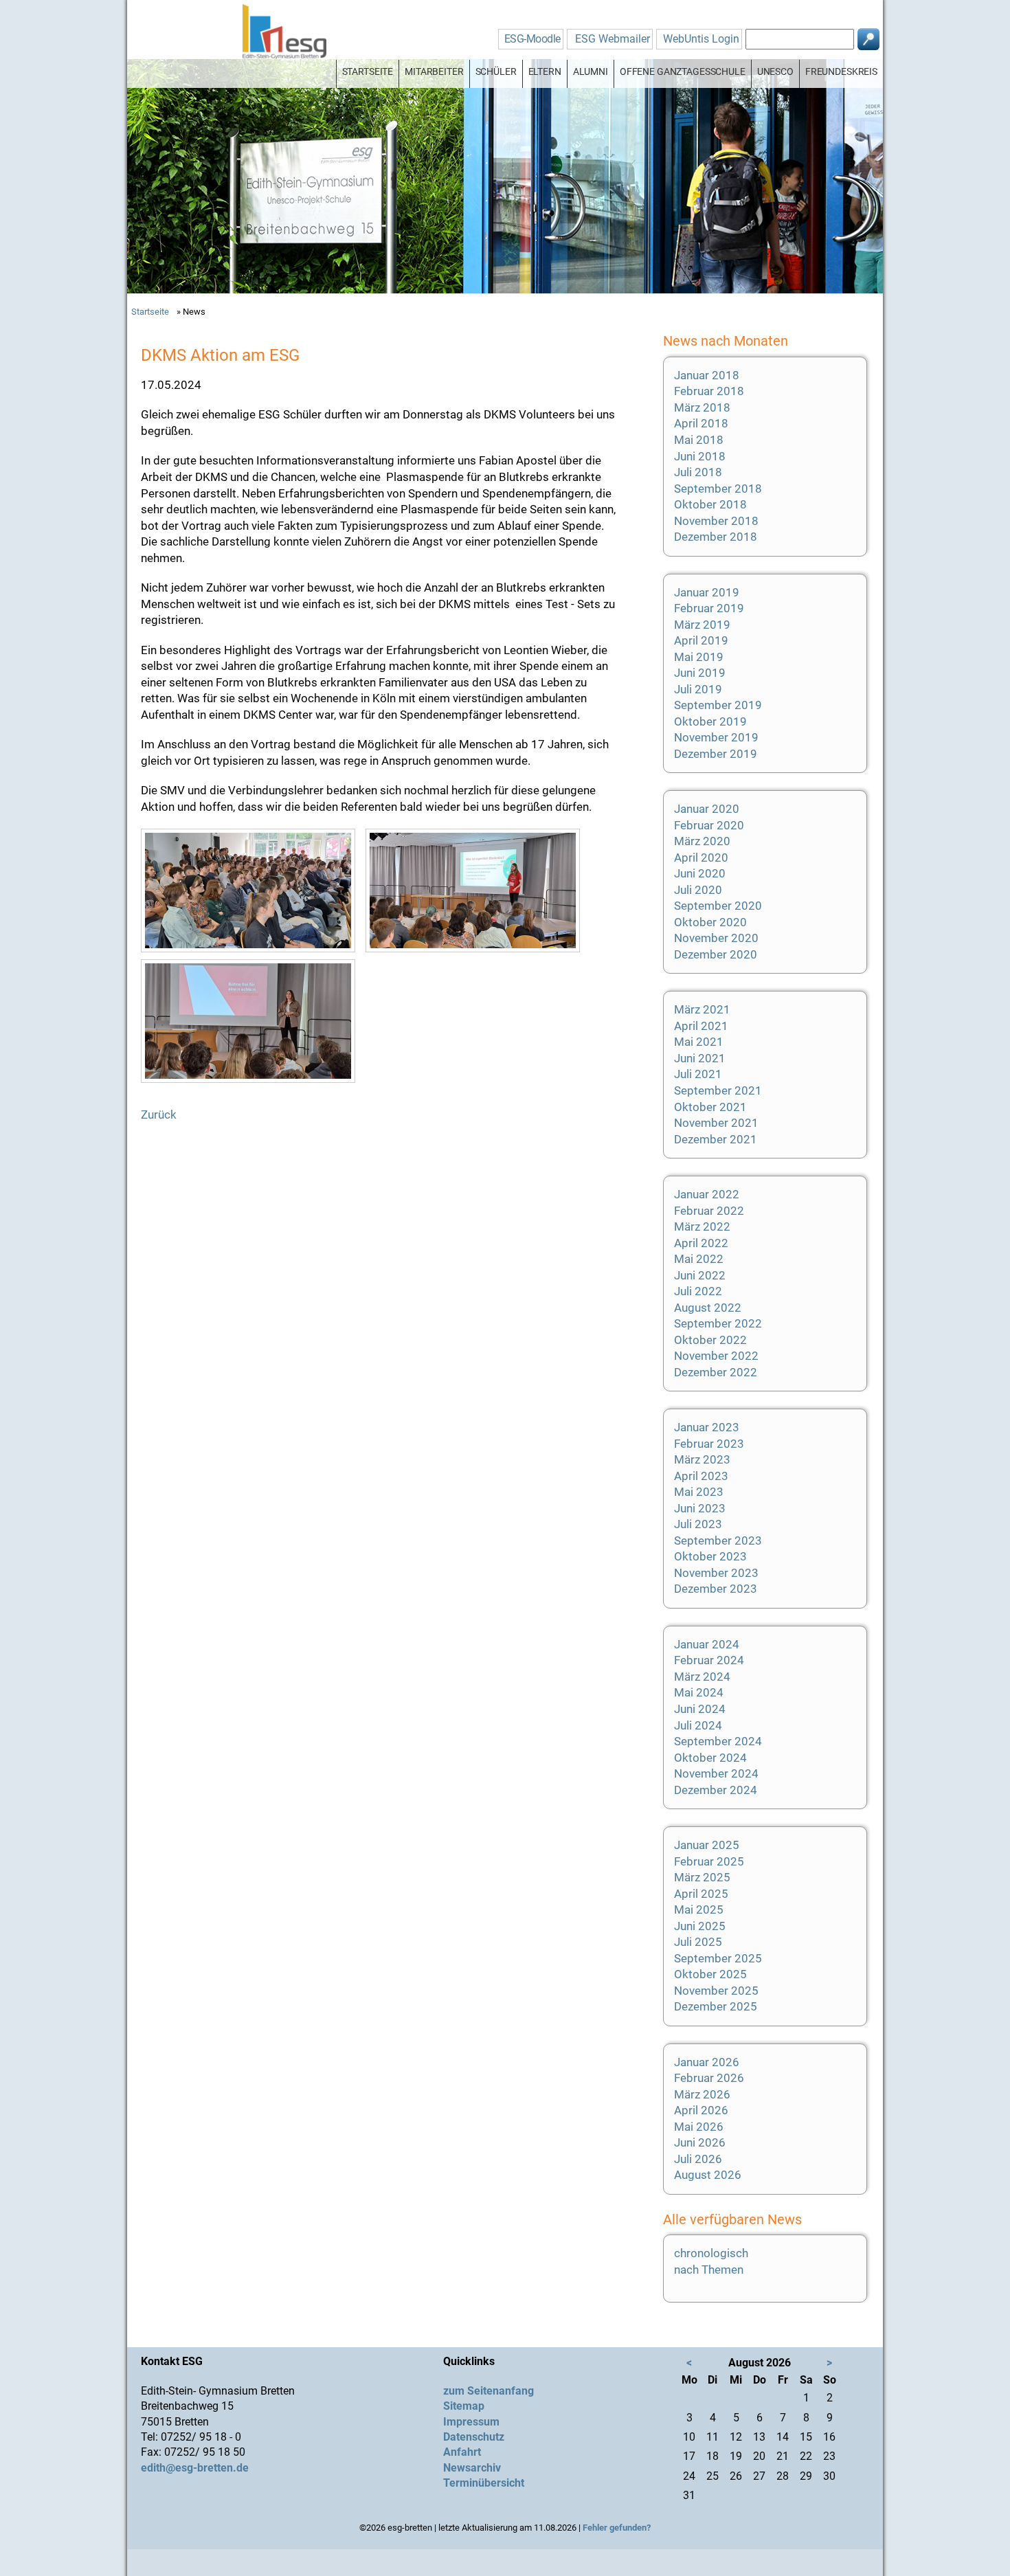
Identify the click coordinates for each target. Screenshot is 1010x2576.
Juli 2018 (698, 472)
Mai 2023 (699, 1492)
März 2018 (702, 407)
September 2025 (718, 1958)
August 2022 (708, 1308)
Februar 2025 (709, 1861)
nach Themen (709, 2270)
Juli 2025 (698, 1942)
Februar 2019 (709, 608)
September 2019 (718, 705)
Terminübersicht (484, 2483)
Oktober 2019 (710, 721)
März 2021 (702, 1009)
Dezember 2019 (716, 754)
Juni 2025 (700, 1926)
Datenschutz (474, 2437)
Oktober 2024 (710, 1758)
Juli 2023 (698, 1524)
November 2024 (716, 1773)
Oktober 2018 (710, 504)
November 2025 (716, 1991)
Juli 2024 (698, 1725)
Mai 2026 (699, 2127)
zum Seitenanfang (489, 2391)
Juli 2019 (698, 689)
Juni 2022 (700, 1275)
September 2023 (718, 1541)
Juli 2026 (698, 2159)
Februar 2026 (709, 2078)
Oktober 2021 (710, 1107)
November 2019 (716, 737)
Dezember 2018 (716, 537)
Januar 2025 (707, 1845)
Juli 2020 (698, 890)
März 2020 (702, 841)
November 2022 (716, 1356)
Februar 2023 (709, 1444)
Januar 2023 (707, 1427)
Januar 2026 (707, 2062)
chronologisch (711, 2253)
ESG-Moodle (532, 39)
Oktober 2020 (710, 922)
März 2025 (702, 1877)
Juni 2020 (700, 873)
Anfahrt (462, 2452)
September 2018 (718, 489)
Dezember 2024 (716, 1790)
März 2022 (702, 1227)
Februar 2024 (709, 1660)
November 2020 (716, 938)
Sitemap (464, 2406)
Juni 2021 (700, 1058)
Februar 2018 (709, 391)
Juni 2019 (700, 673)
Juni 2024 (700, 1709)
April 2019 (701, 640)
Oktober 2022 (710, 1340)
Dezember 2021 (716, 1139)
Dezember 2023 (716, 1589)
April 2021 (701, 1026)
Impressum (471, 2422)
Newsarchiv (472, 2468)
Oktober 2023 (710, 1556)
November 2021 (716, 1123)
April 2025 (701, 1894)
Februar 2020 (709, 825)
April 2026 (701, 2110)
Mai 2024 (699, 1692)
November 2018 (716, 521)
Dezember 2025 (716, 2006)
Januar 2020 (707, 809)
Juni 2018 (700, 456)
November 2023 (716, 1573)
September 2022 (718, 1323)
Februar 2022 (709, 1211)
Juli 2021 (698, 1074)
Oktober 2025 (710, 1974)
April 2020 (701, 858)
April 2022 (701, 1243)
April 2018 (701, 423)
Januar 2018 (707, 375)
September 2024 (718, 1741)
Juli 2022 (698, 1291)
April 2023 (701, 1476)
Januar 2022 (707, 1194)
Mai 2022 (699, 1259)
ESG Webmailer (613, 39)
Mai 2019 (699, 657)
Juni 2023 (700, 1508)
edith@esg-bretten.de (195, 2468)
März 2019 (702, 625)
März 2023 (702, 1459)
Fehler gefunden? (617, 2528)
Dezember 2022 (716, 1372)
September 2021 (718, 1090)
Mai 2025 (699, 1909)
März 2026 (702, 2094)
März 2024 (702, 1677)
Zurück (159, 1115)
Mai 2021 (699, 1042)
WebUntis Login (701, 39)
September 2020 (718, 906)
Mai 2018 (699, 440)
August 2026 (708, 2175)
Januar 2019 (707, 592)
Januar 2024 (707, 1644)
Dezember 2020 (716, 954)
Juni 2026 (700, 2142)
